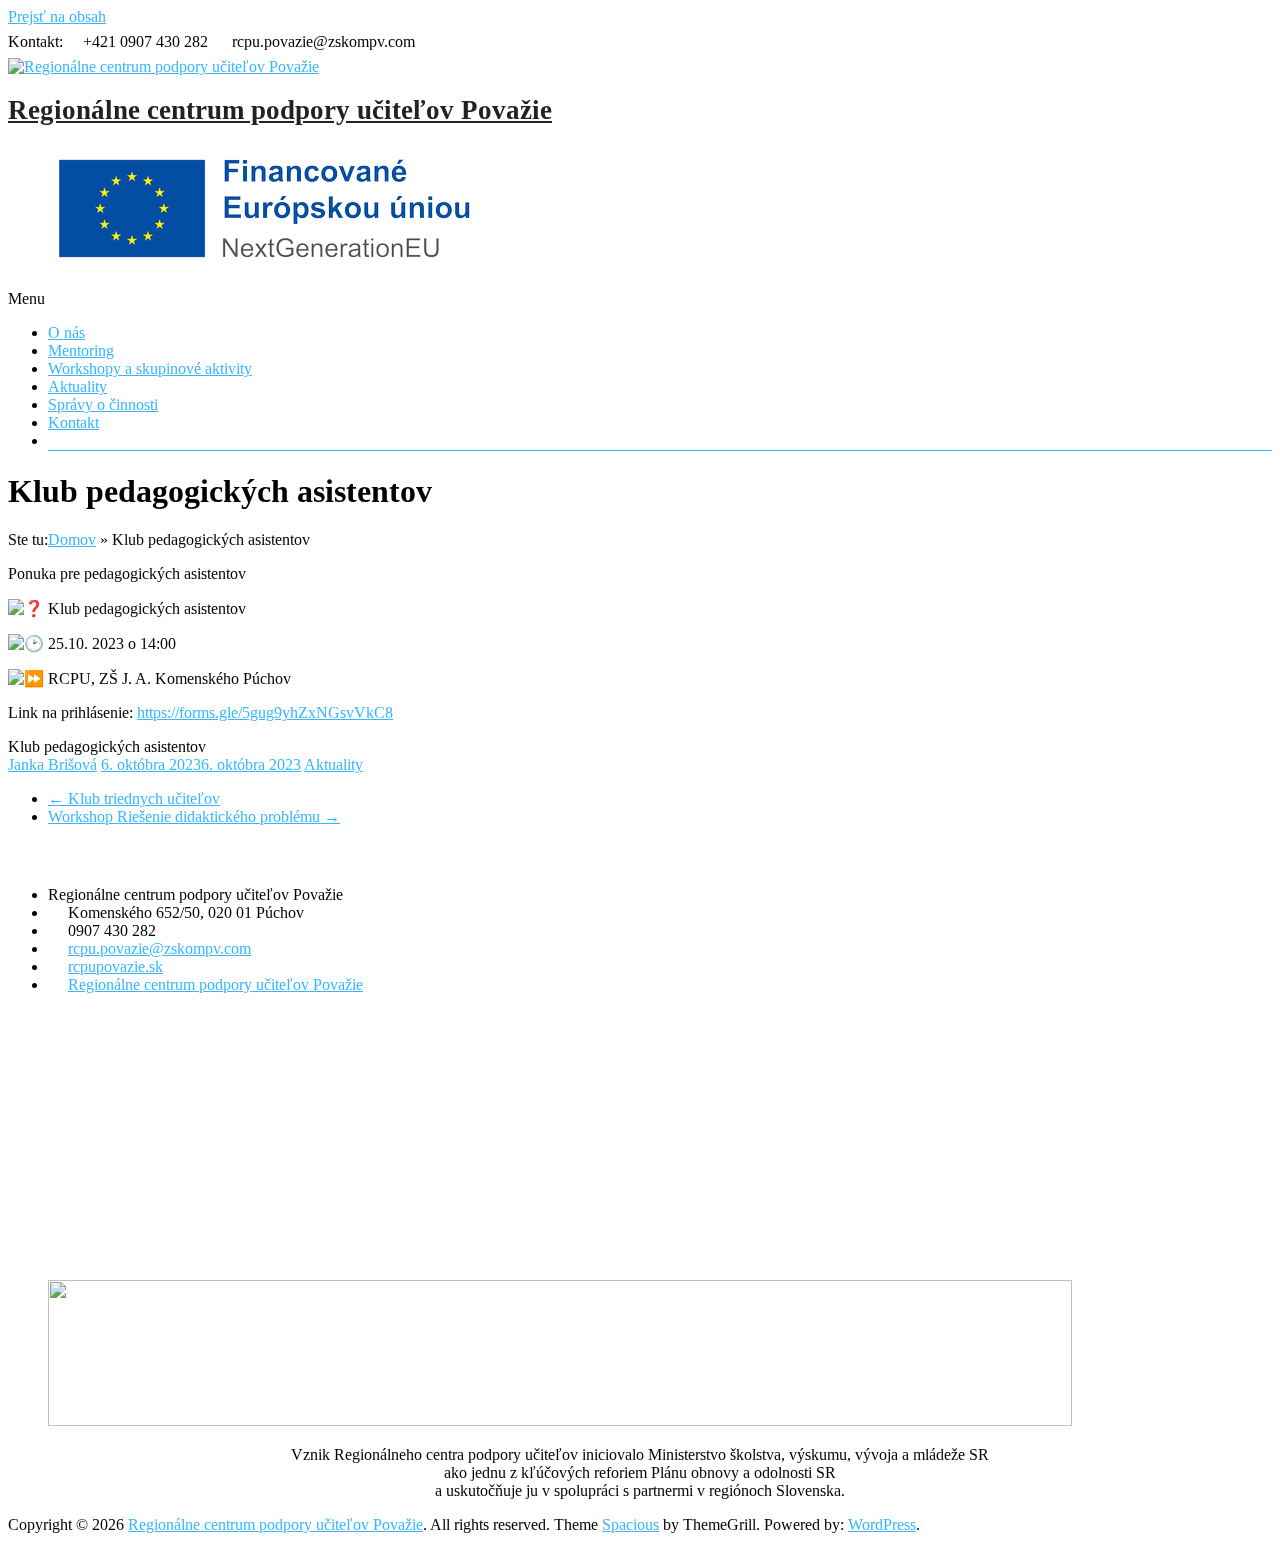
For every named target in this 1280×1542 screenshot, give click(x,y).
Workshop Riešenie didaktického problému (194, 816)
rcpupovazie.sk (115, 966)
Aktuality (77, 386)
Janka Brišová (52, 764)
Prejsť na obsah (57, 16)
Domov (72, 539)
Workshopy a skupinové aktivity (150, 368)
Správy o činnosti (103, 404)
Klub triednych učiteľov (134, 798)
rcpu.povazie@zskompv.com (159, 948)
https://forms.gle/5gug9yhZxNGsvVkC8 (265, 712)
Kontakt (73, 422)
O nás (66, 332)
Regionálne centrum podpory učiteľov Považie (280, 110)
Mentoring (81, 350)
